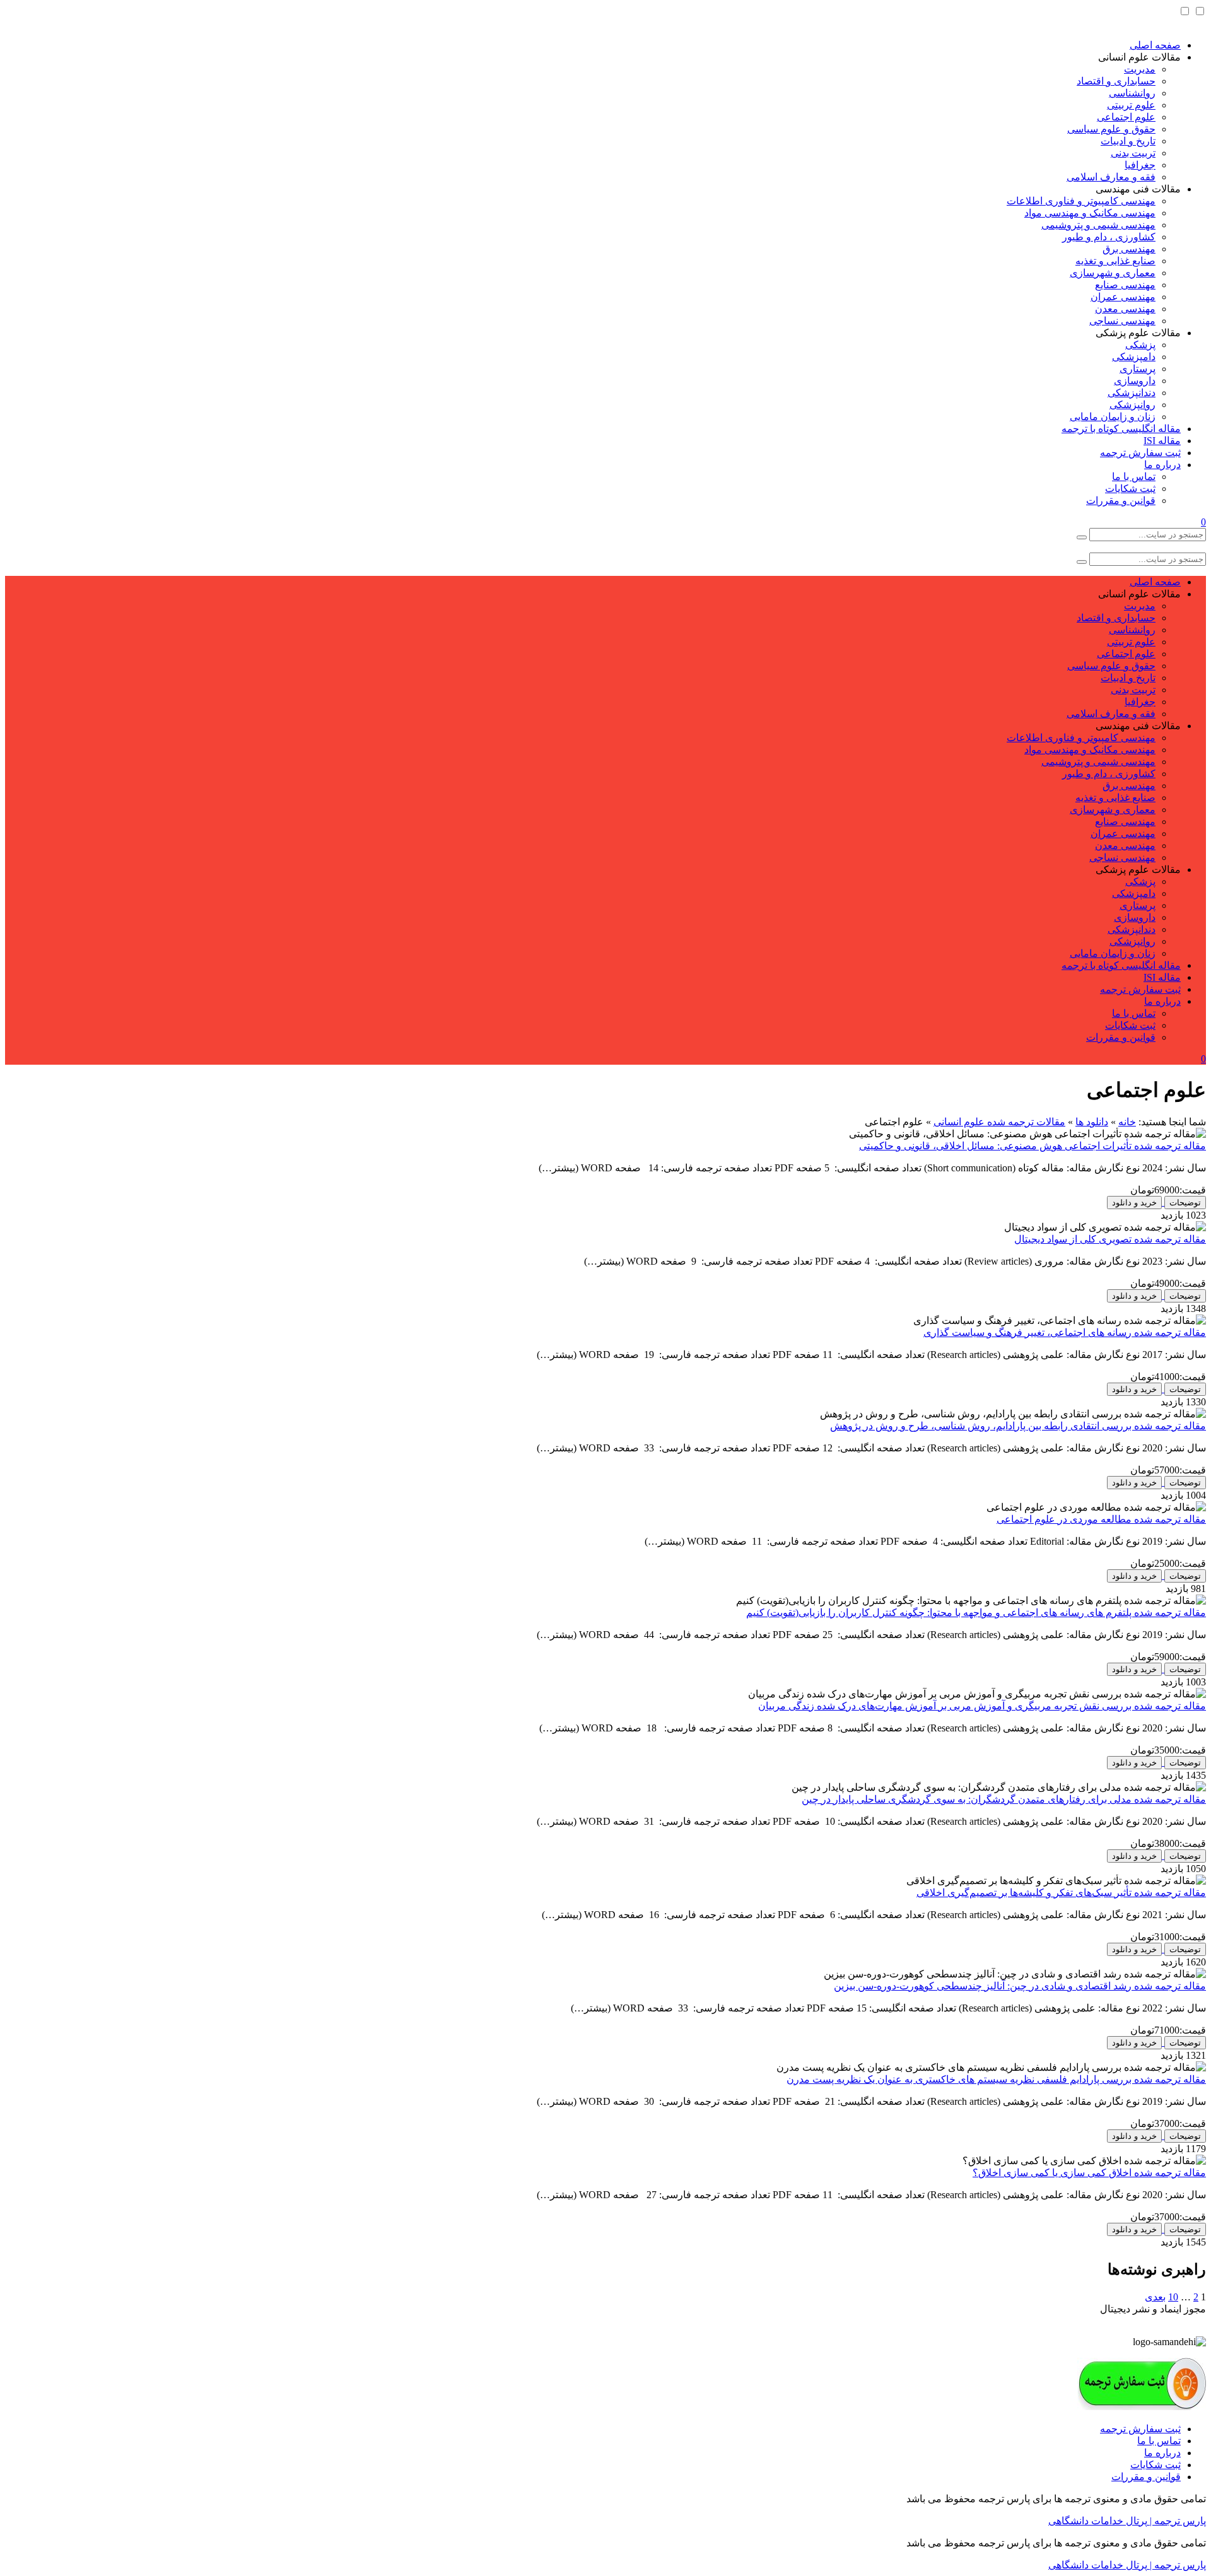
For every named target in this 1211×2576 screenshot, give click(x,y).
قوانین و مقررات (1121, 501)
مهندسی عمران (1123, 297)
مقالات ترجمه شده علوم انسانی (999, 1122)
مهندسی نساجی (1122, 321)
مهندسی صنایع (1125, 285)
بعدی (1155, 2297)
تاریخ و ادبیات (1128, 141)
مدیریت (1140, 69)
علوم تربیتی (1131, 105)
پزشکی (1140, 345)
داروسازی (1135, 381)
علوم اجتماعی (1126, 117)
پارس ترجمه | (1177, 2521)
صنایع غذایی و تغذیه (1115, 261)
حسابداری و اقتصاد (1116, 81)
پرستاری (1138, 369)
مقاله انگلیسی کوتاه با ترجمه (1121, 429)
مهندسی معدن (1125, 309)
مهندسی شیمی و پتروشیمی (1098, 225)
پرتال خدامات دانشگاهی (1098, 2521)
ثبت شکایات (1130, 489)
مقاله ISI (1162, 441)
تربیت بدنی (1133, 153)
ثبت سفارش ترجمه (1140, 453)
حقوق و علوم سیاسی (1111, 129)
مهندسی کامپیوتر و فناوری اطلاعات (1081, 201)
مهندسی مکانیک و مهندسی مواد (1090, 213)
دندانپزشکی (1132, 393)
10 (1173, 2297)
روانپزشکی (1132, 405)
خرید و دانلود (1134, 1203)
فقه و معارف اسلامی (1111, 177)
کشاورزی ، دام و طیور (1109, 237)
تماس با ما (1134, 477)
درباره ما (1162, 465)
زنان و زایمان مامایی (1113, 417)
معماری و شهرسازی (1113, 273)
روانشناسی (1132, 93)
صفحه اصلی (1155, 45)
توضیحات (1185, 1203)
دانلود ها (1092, 1122)
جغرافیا (1140, 165)
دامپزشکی (1134, 357)
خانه (1127, 1122)
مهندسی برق (1129, 249)
